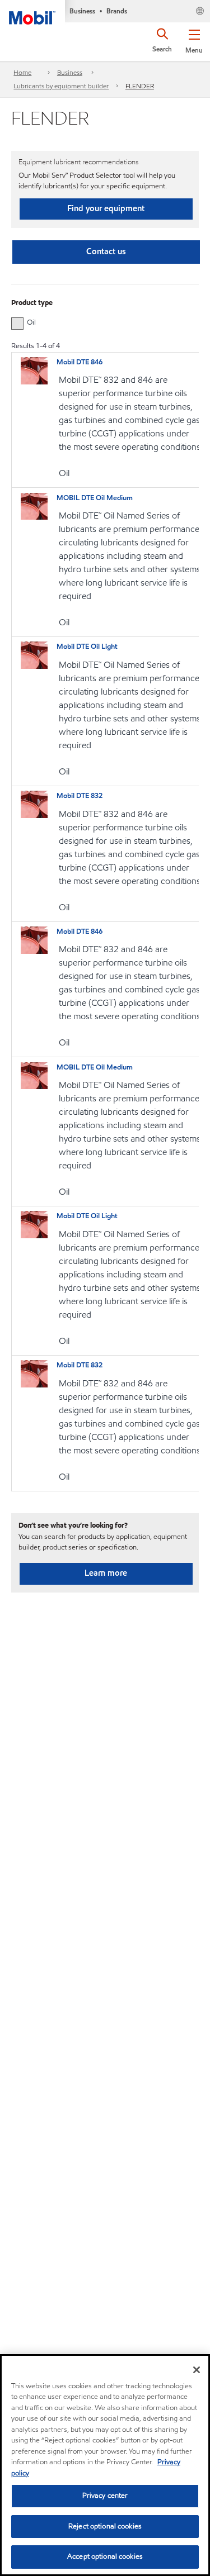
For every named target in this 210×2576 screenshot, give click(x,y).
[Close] (197, 2370)
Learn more (106, 1573)
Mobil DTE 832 (80, 796)
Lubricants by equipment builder (61, 86)
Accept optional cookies (105, 2556)
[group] (99, 322)
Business (70, 72)
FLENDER (140, 86)
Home (22, 72)
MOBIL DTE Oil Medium (95, 498)
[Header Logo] (32, 12)
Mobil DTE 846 (80, 362)
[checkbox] (17, 324)
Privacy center (105, 2496)
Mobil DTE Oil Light (87, 647)
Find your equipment (106, 208)
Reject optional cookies (105, 2526)
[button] (194, 39)
